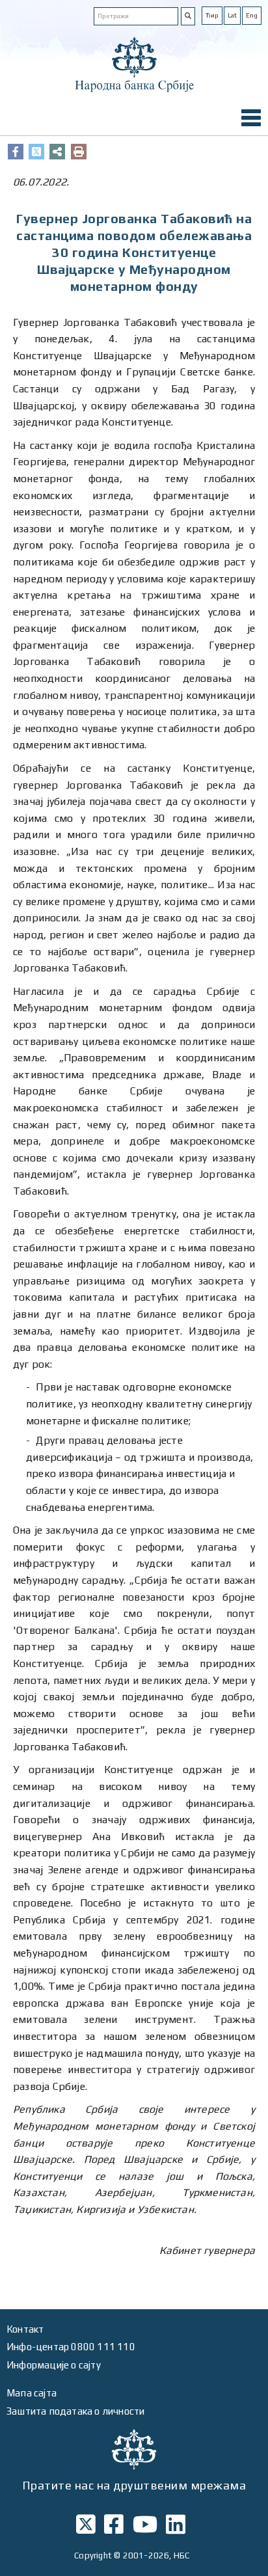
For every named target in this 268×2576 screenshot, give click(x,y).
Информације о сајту (54, 2365)
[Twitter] (36, 152)
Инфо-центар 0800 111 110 (71, 2347)
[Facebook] (16, 152)
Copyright (93, 2556)
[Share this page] (57, 152)
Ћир (212, 15)
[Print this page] (79, 152)
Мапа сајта (32, 2393)
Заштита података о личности (75, 2411)
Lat (232, 15)
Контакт (25, 2329)
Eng (252, 15)
